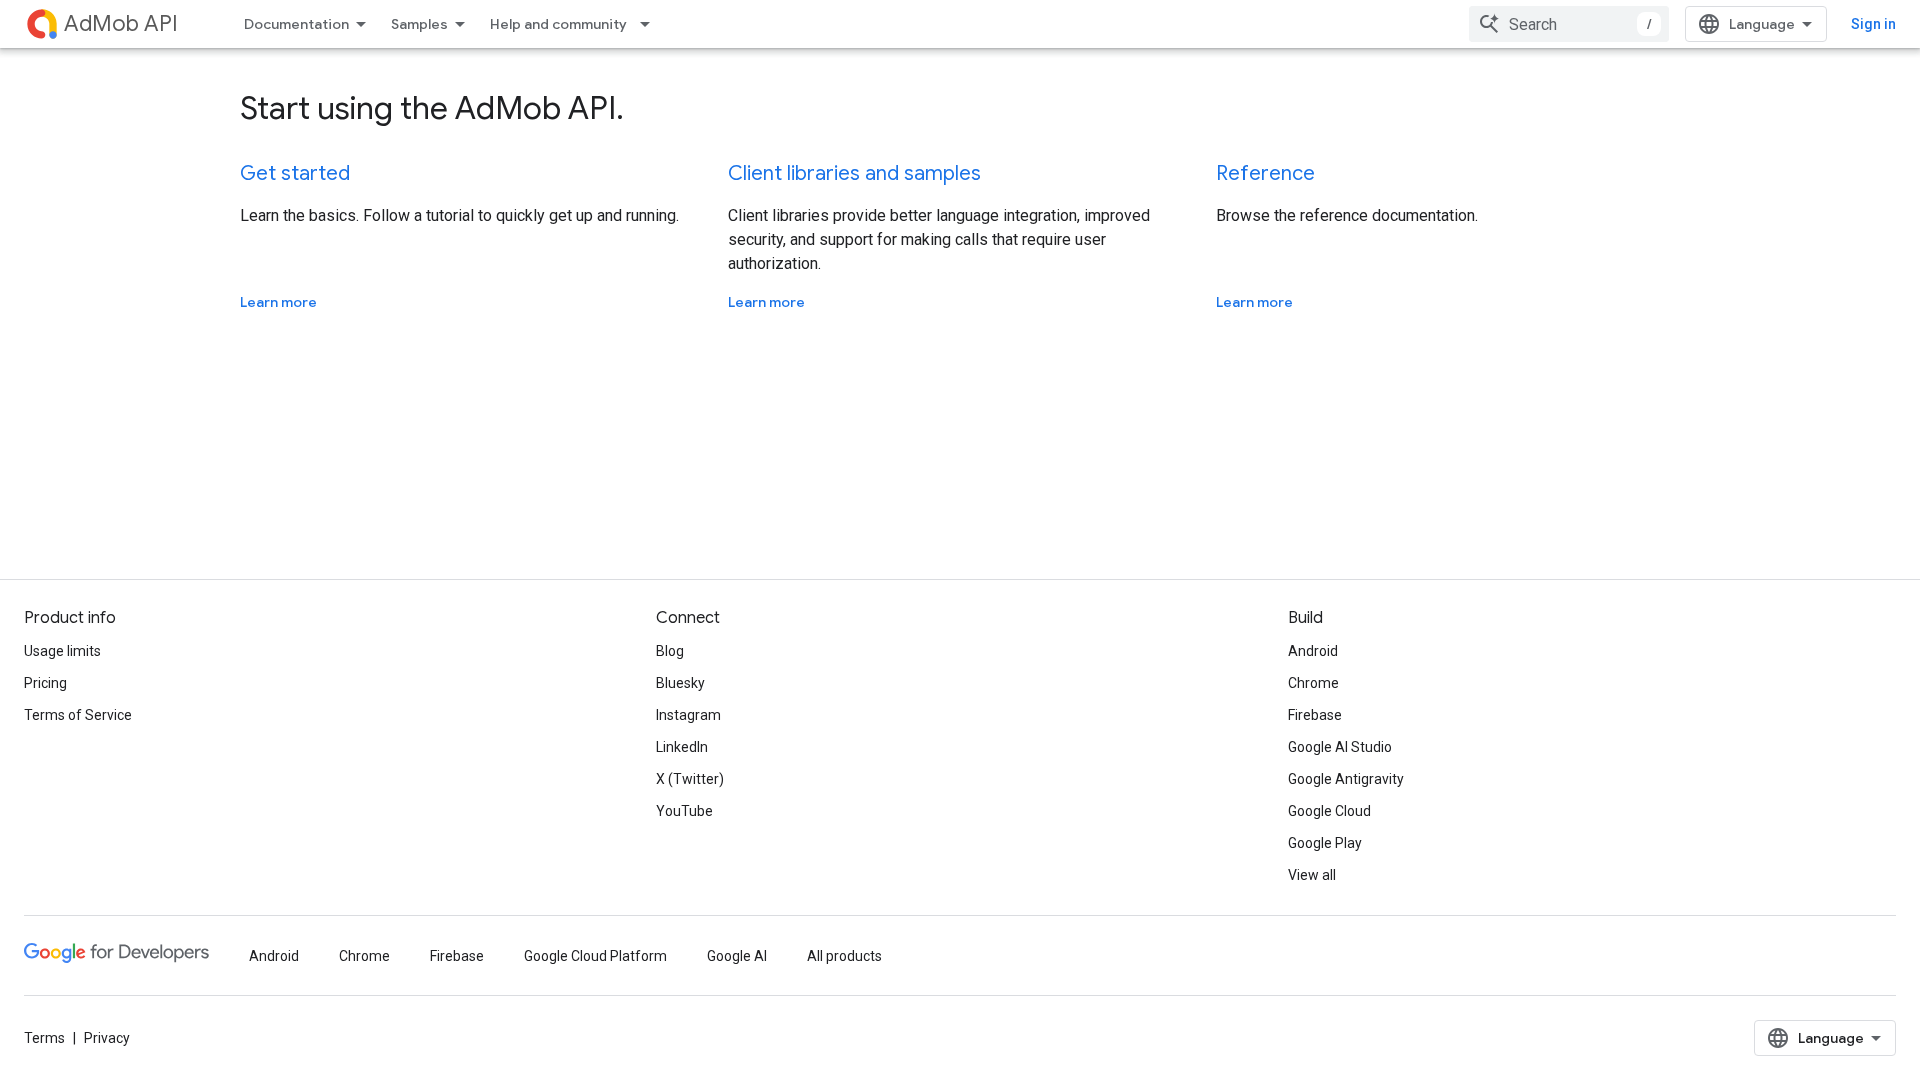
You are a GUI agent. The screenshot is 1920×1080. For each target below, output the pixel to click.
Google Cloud (1329, 811)
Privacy (107, 1038)
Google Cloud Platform (595, 956)
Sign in (1873, 24)
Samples (419, 24)
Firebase (1315, 715)
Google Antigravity (1346, 779)
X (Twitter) (690, 779)
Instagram (688, 715)
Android (1313, 651)
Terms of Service (78, 715)
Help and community (558, 24)
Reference (1265, 173)
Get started (295, 173)
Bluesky (680, 683)
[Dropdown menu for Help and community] (651, 24)
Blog (670, 651)
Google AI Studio (1340, 747)
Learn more (278, 302)
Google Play (1325, 843)
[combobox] (1569, 24)
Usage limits (62, 651)
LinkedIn (682, 747)
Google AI (737, 956)
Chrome (1313, 683)
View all (1312, 875)
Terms (44, 1038)
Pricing (45, 683)
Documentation (296, 24)
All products (844, 956)
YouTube (684, 811)
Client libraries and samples (854, 173)
